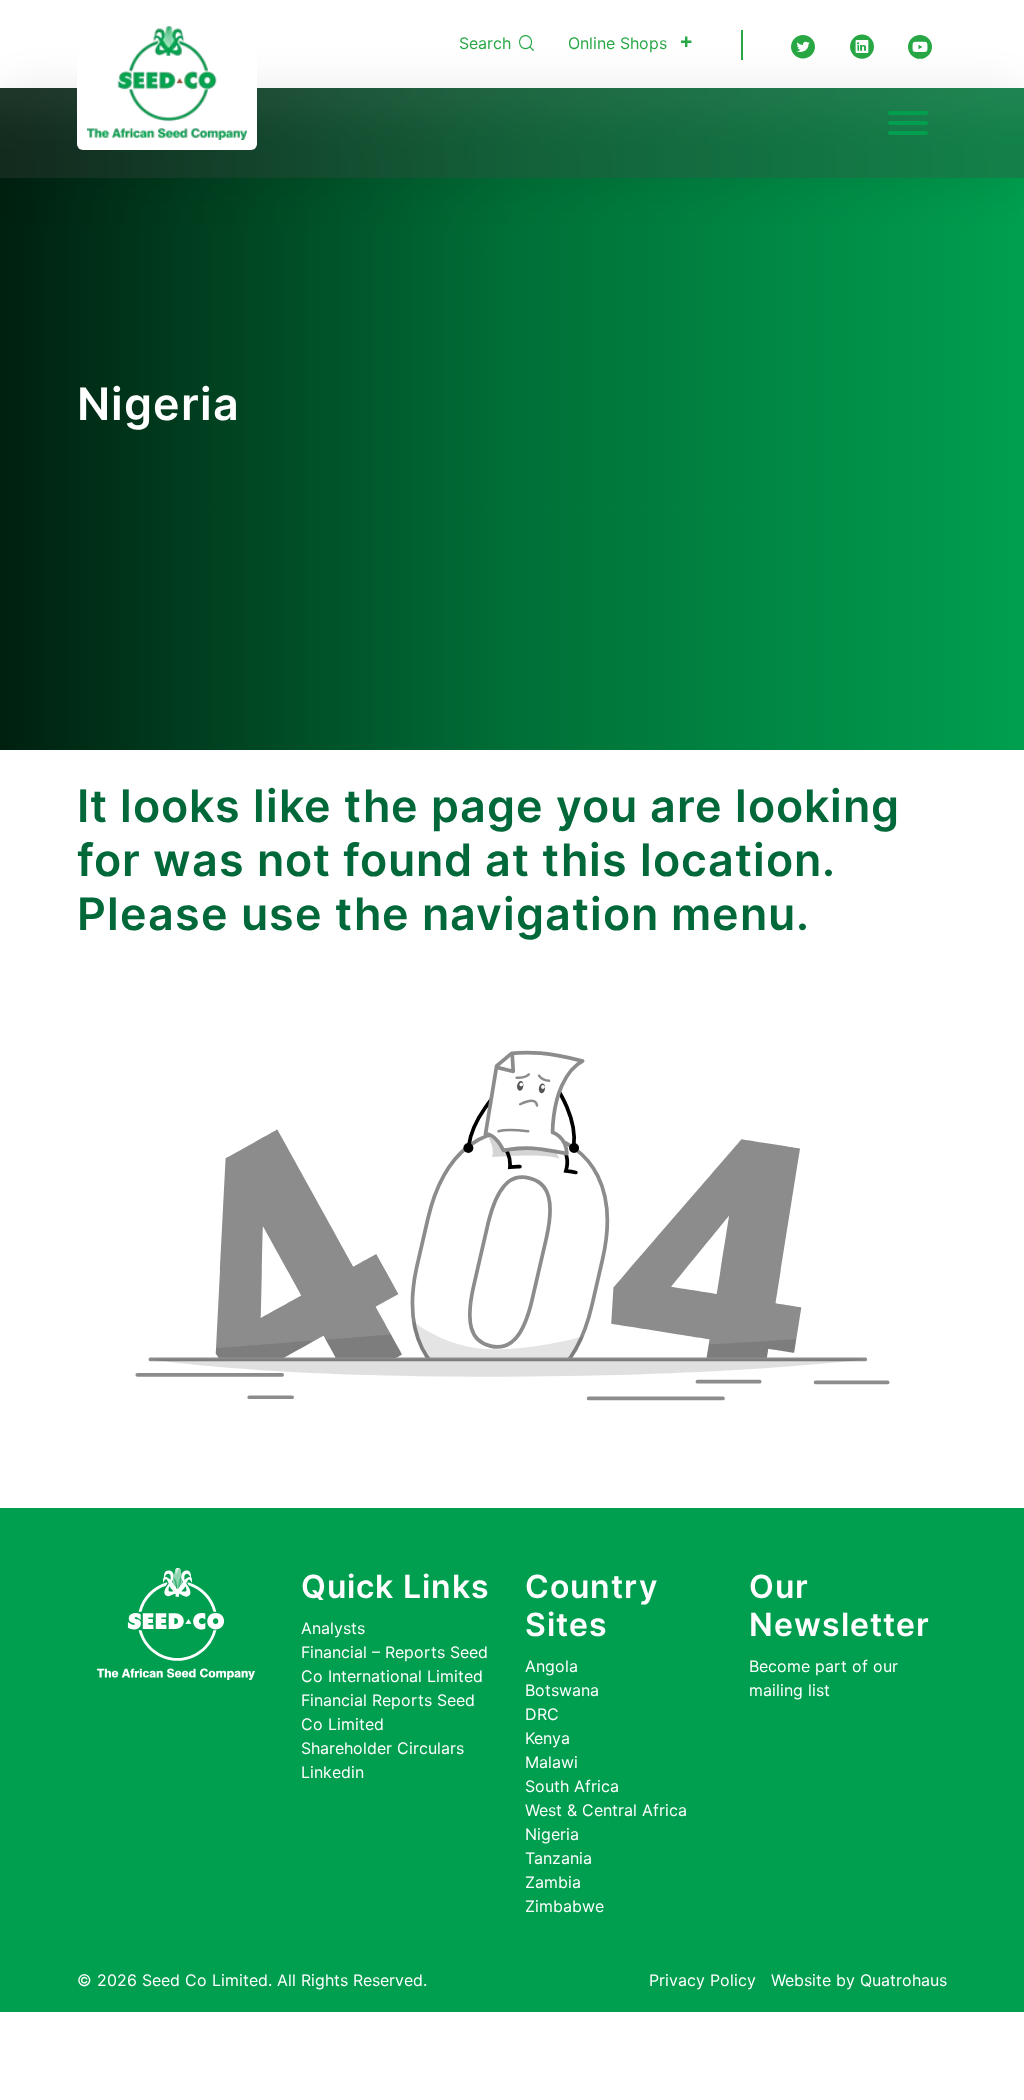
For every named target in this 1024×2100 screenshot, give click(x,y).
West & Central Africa (606, 1810)
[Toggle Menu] (908, 123)
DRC (542, 1714)
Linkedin (332, 1772)
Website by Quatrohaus (859, 1980)
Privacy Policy (702, 1980)
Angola (551, 1666)
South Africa (572, 1786)
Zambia (553, 1882)
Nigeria (552, 1834)
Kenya (547, 1738)
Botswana (562, 1690)
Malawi (551, 1762)
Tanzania (558, 1858)
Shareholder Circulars (382, 1748)
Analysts (333, 1628)
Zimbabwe (564, 1906)
